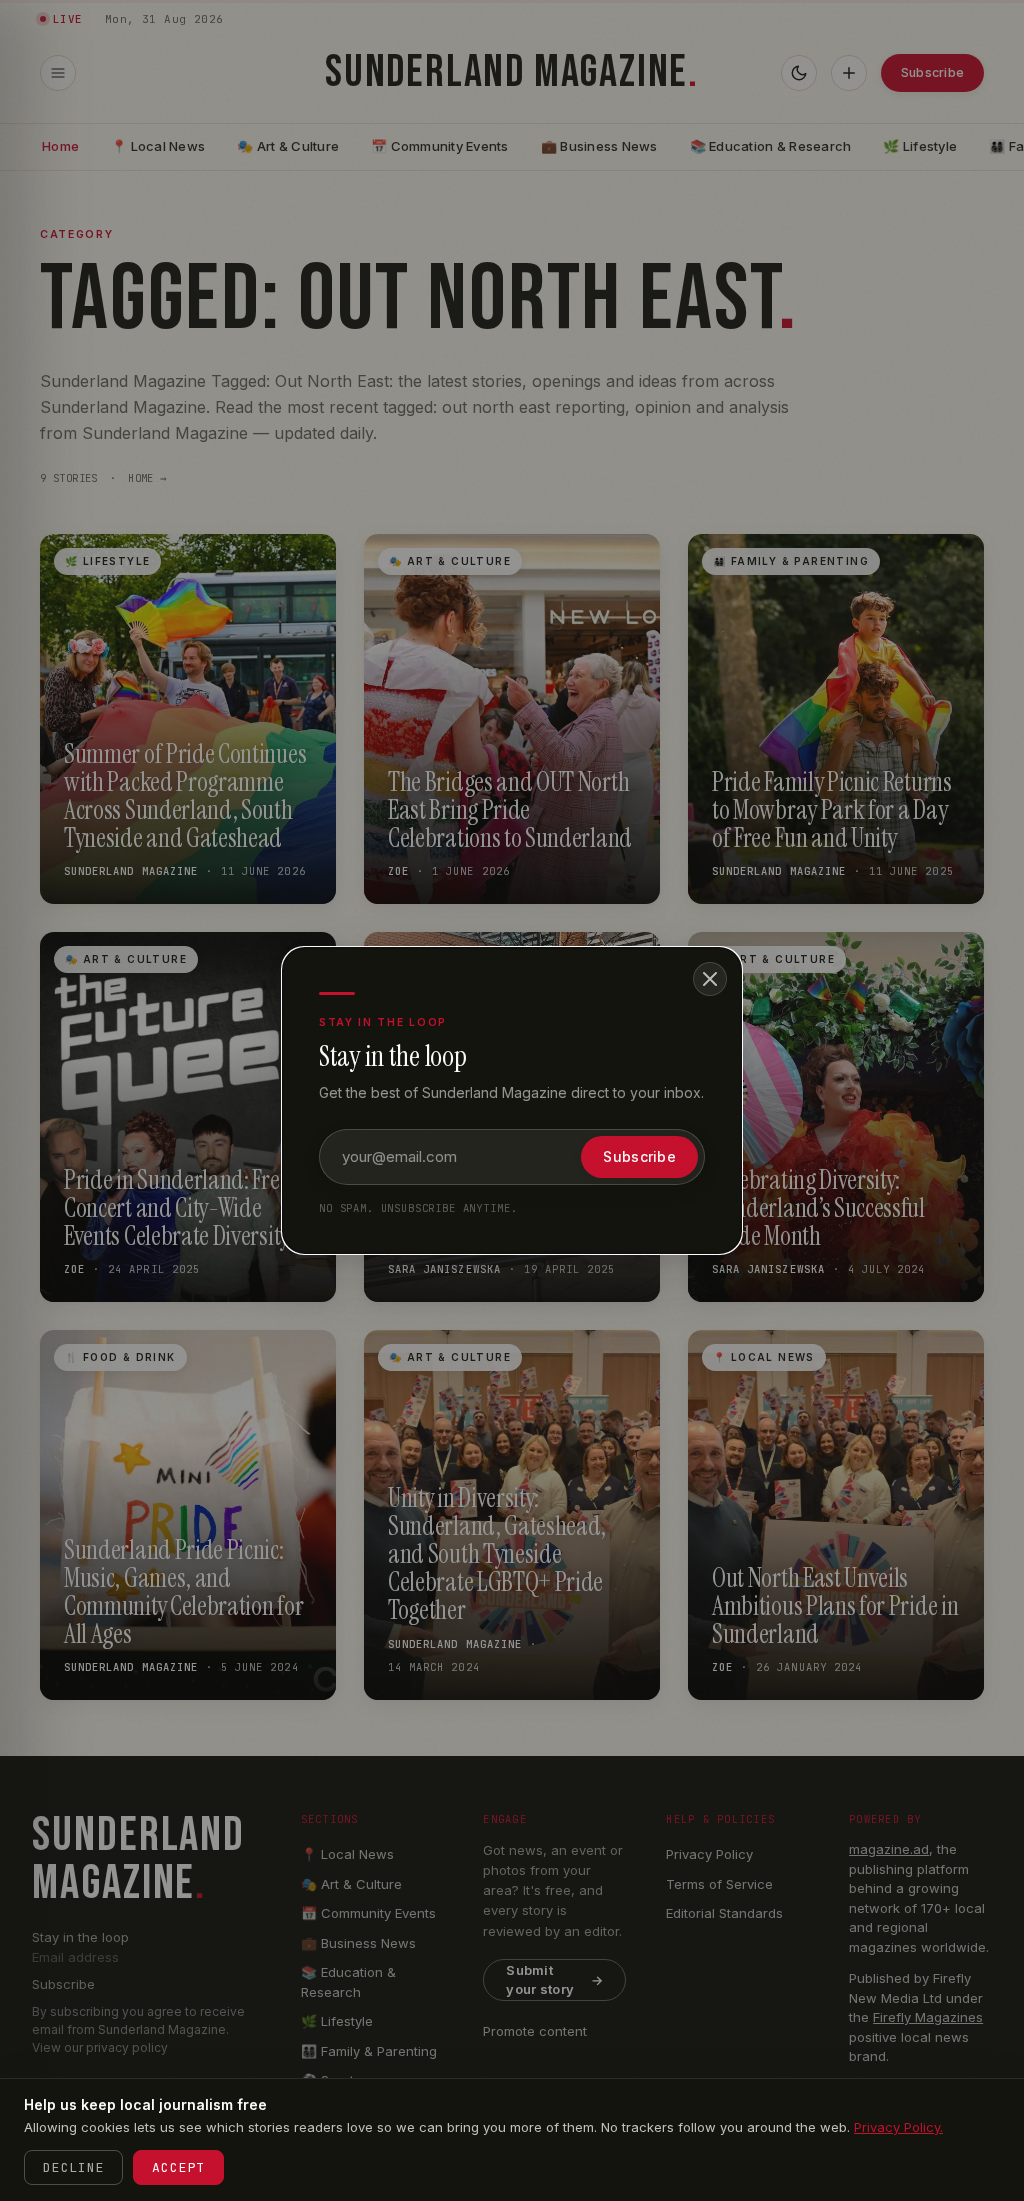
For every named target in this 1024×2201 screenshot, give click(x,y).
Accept (178, 2167)
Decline (73, 2167)
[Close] (710, 979)
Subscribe (639, 1156)
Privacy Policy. (898, 2127)
